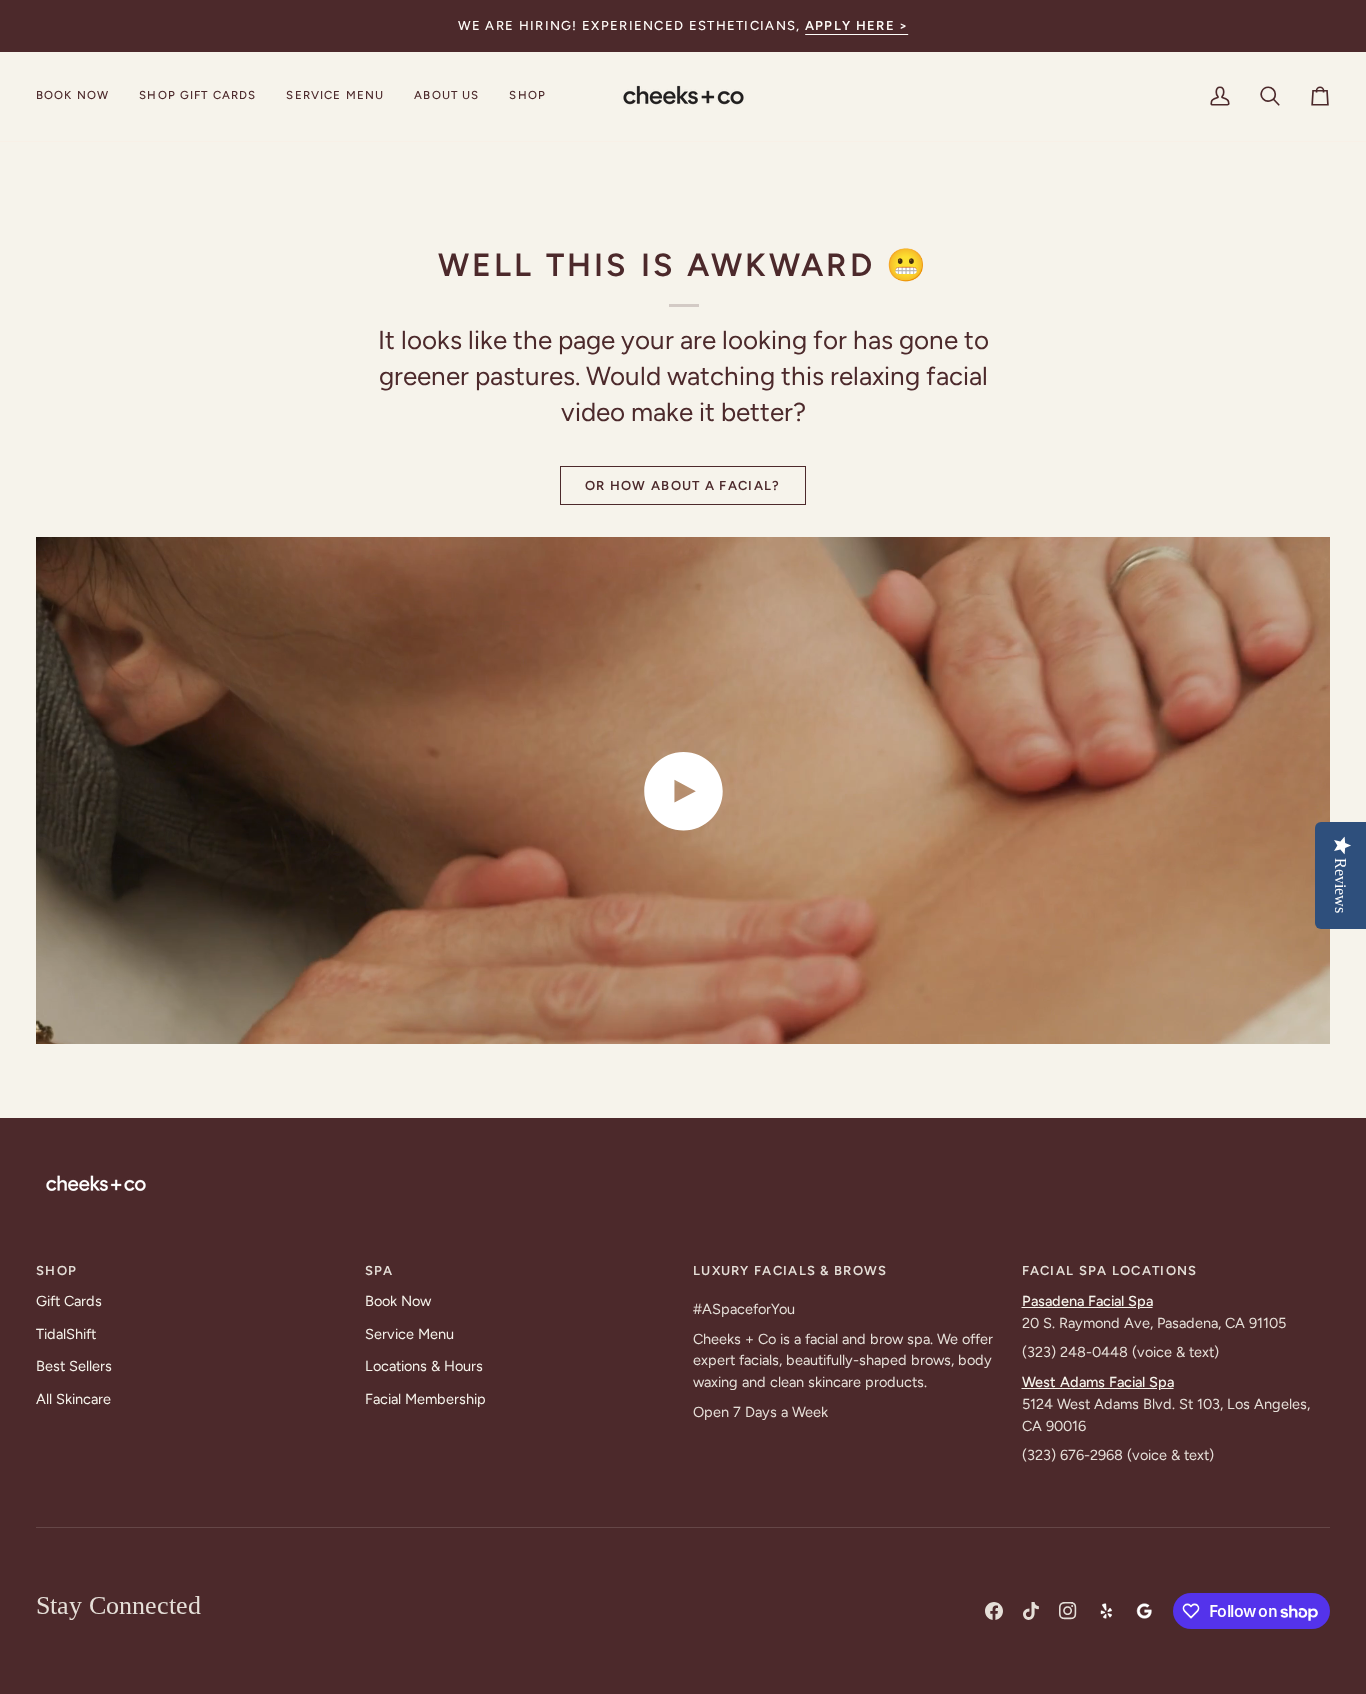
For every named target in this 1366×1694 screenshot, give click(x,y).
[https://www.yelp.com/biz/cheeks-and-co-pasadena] (1106, 1611)
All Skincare (73, 1399)
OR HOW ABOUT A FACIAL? (683, 485)
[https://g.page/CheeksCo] (1144, 1611)
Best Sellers (74, 1366)
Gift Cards (69, 1301)
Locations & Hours (424, 1366)
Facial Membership (425, 1399)
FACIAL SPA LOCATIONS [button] (1110, 1270)
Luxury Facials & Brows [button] (790, 1270)
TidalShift (66, 1334)
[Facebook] (994, 1611)
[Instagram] (1068, 1611)
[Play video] (683, 791)
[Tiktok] (1031, 1611)
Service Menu (409, 1334)
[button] (335, 96)
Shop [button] (56, 1270)
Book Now (398, 1301)
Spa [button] (379, 1270)
